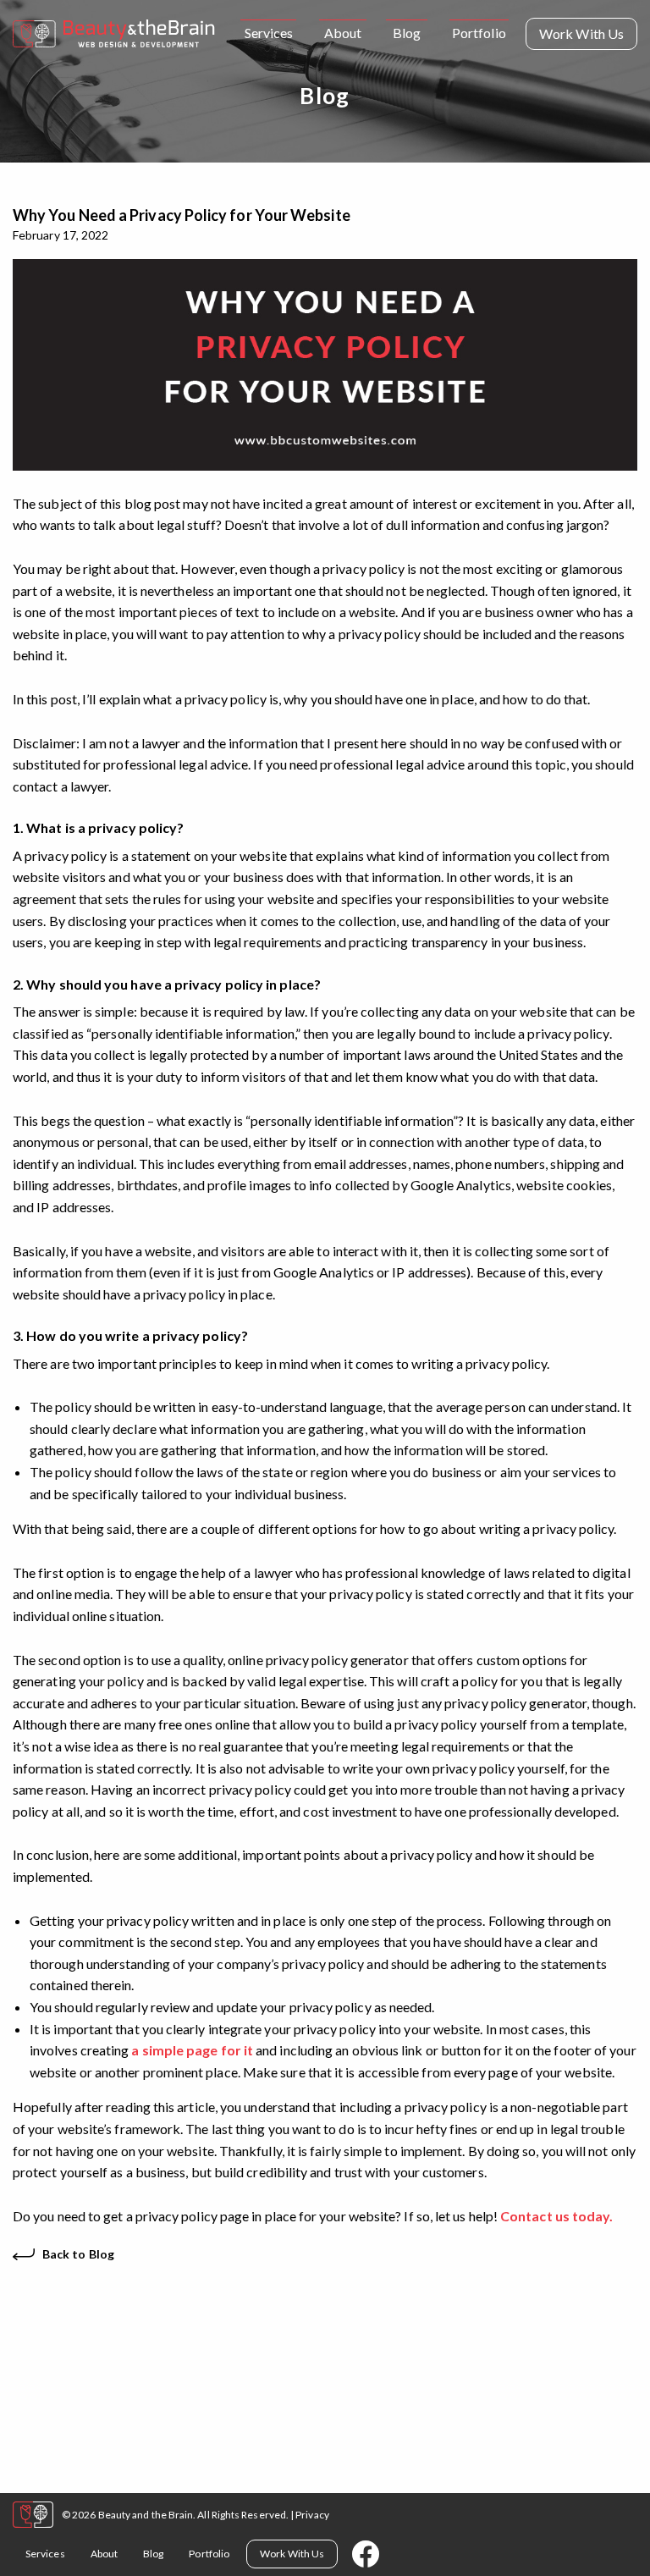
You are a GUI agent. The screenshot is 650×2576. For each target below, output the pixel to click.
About (343, 33)
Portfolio (479, 33)
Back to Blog (78, 2254)
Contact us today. (556, 2216)
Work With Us (581, 33)
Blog (407, 33)
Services (269, 33)
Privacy (312, 2515)
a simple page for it (192, 2050)
